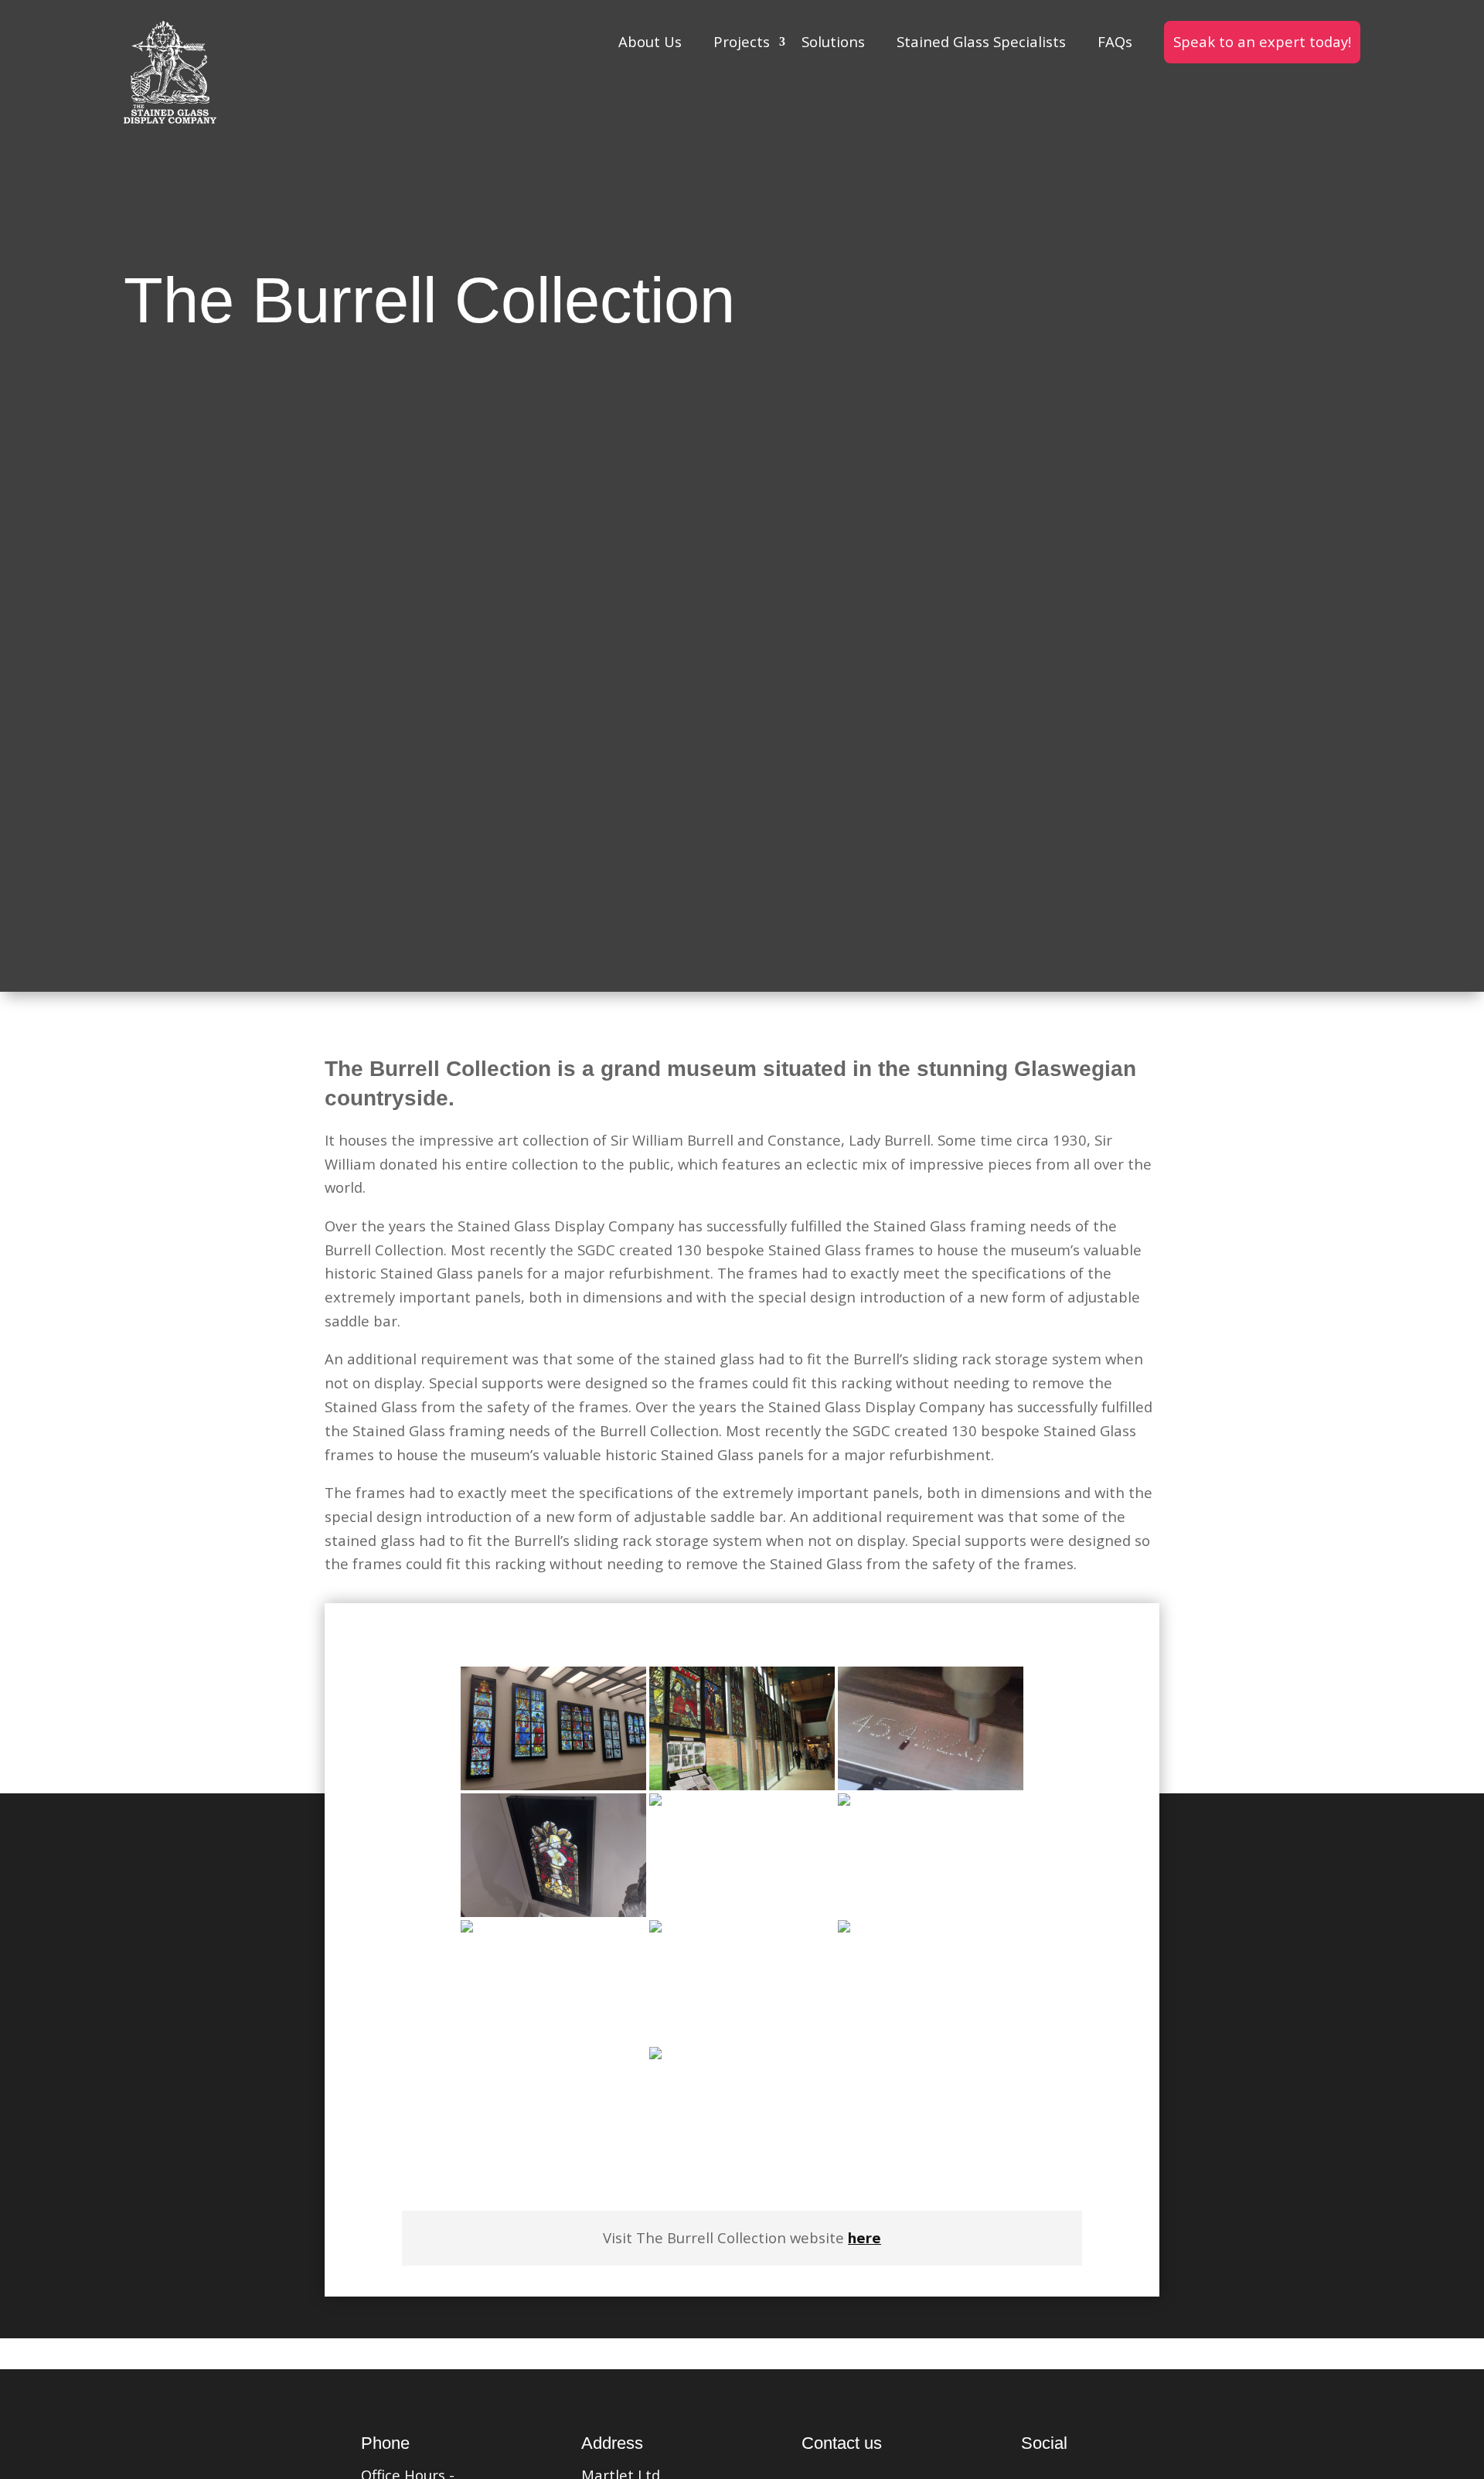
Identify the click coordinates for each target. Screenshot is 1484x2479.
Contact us (842, 2443)
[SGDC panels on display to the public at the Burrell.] (742, 2109)
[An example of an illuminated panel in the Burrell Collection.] (553, 1855)
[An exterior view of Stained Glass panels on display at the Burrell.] (742, 1855)
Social (1044, 2443)
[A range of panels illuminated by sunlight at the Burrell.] (742, 1982)
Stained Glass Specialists (981, 41)
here (865, 2237)
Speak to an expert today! (1262, 41)
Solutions (833, 41)
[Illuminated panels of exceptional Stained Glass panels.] (553, 1728)
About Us (650, 41)
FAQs (1115, 41)
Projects (742, 41)
